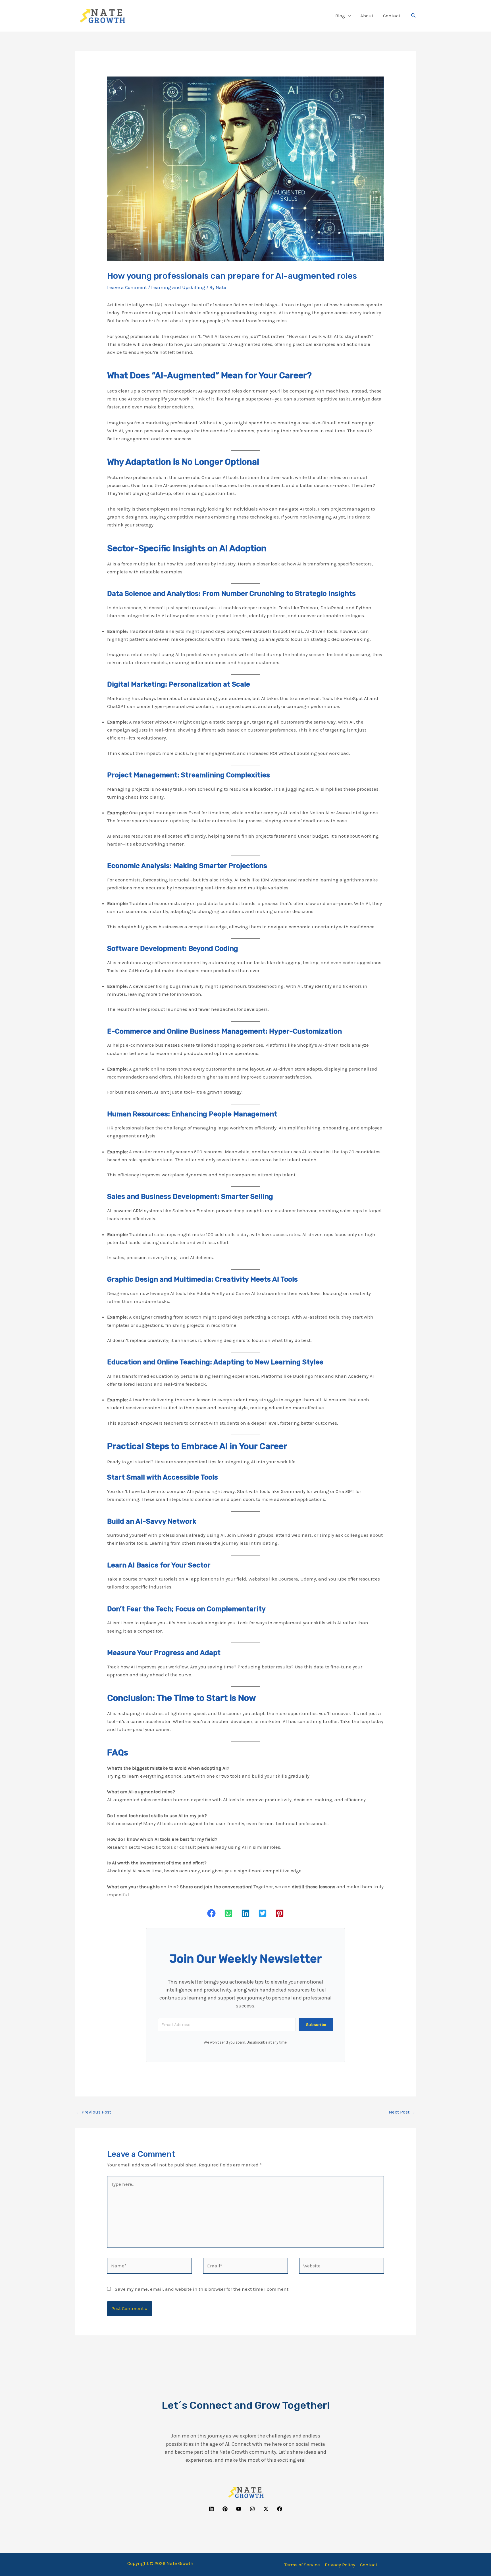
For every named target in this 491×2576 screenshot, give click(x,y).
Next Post (402, 2112)
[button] (348, 16)
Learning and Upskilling (178, 287)
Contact (392, 16)
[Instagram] (252, 2509)
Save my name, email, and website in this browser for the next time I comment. (202, 2289)
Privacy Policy (340, 2565)
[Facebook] (280, 2509)
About (367, 16)
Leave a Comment (127, 287)
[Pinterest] (225, 2509)
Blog (340, 16)
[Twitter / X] (266, 2509)
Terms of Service (302, 2565)
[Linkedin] (211, 2509)
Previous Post (93, 2112)
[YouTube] (239, 2509)
